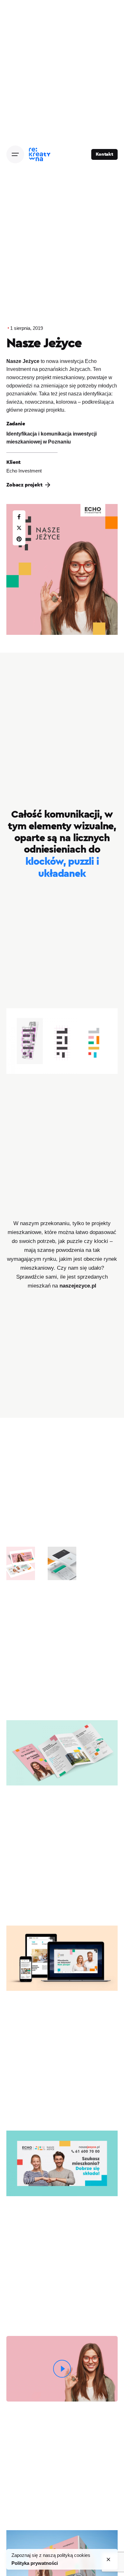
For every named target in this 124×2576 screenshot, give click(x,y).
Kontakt (104, 154)
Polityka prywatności (35, 2563)
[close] (108, 2559)
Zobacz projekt (24, 485)
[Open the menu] (15, 154)
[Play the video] (62, 2369)
